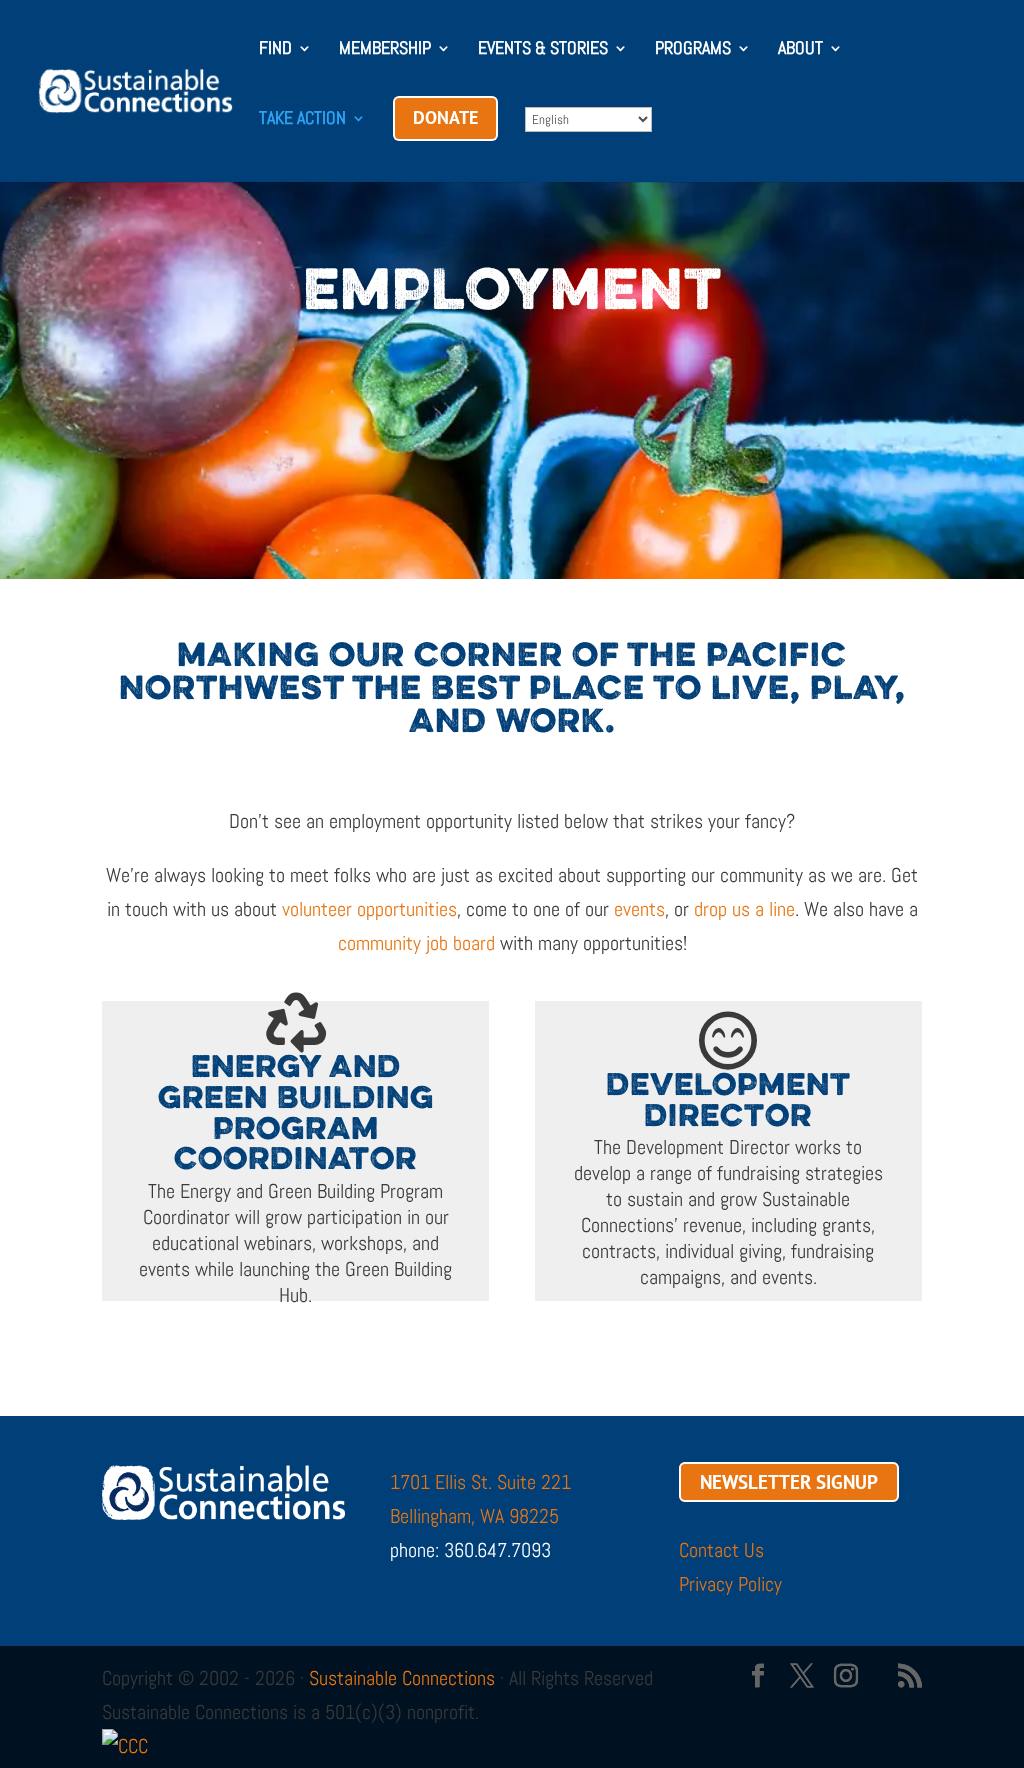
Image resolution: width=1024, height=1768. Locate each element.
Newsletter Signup (789, 1482)
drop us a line (744, 909)
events (639, 909)
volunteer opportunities (369, 909)
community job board (416, 943)
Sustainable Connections (402, 1678)
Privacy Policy (730, 1584)
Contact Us (721, 1550)
